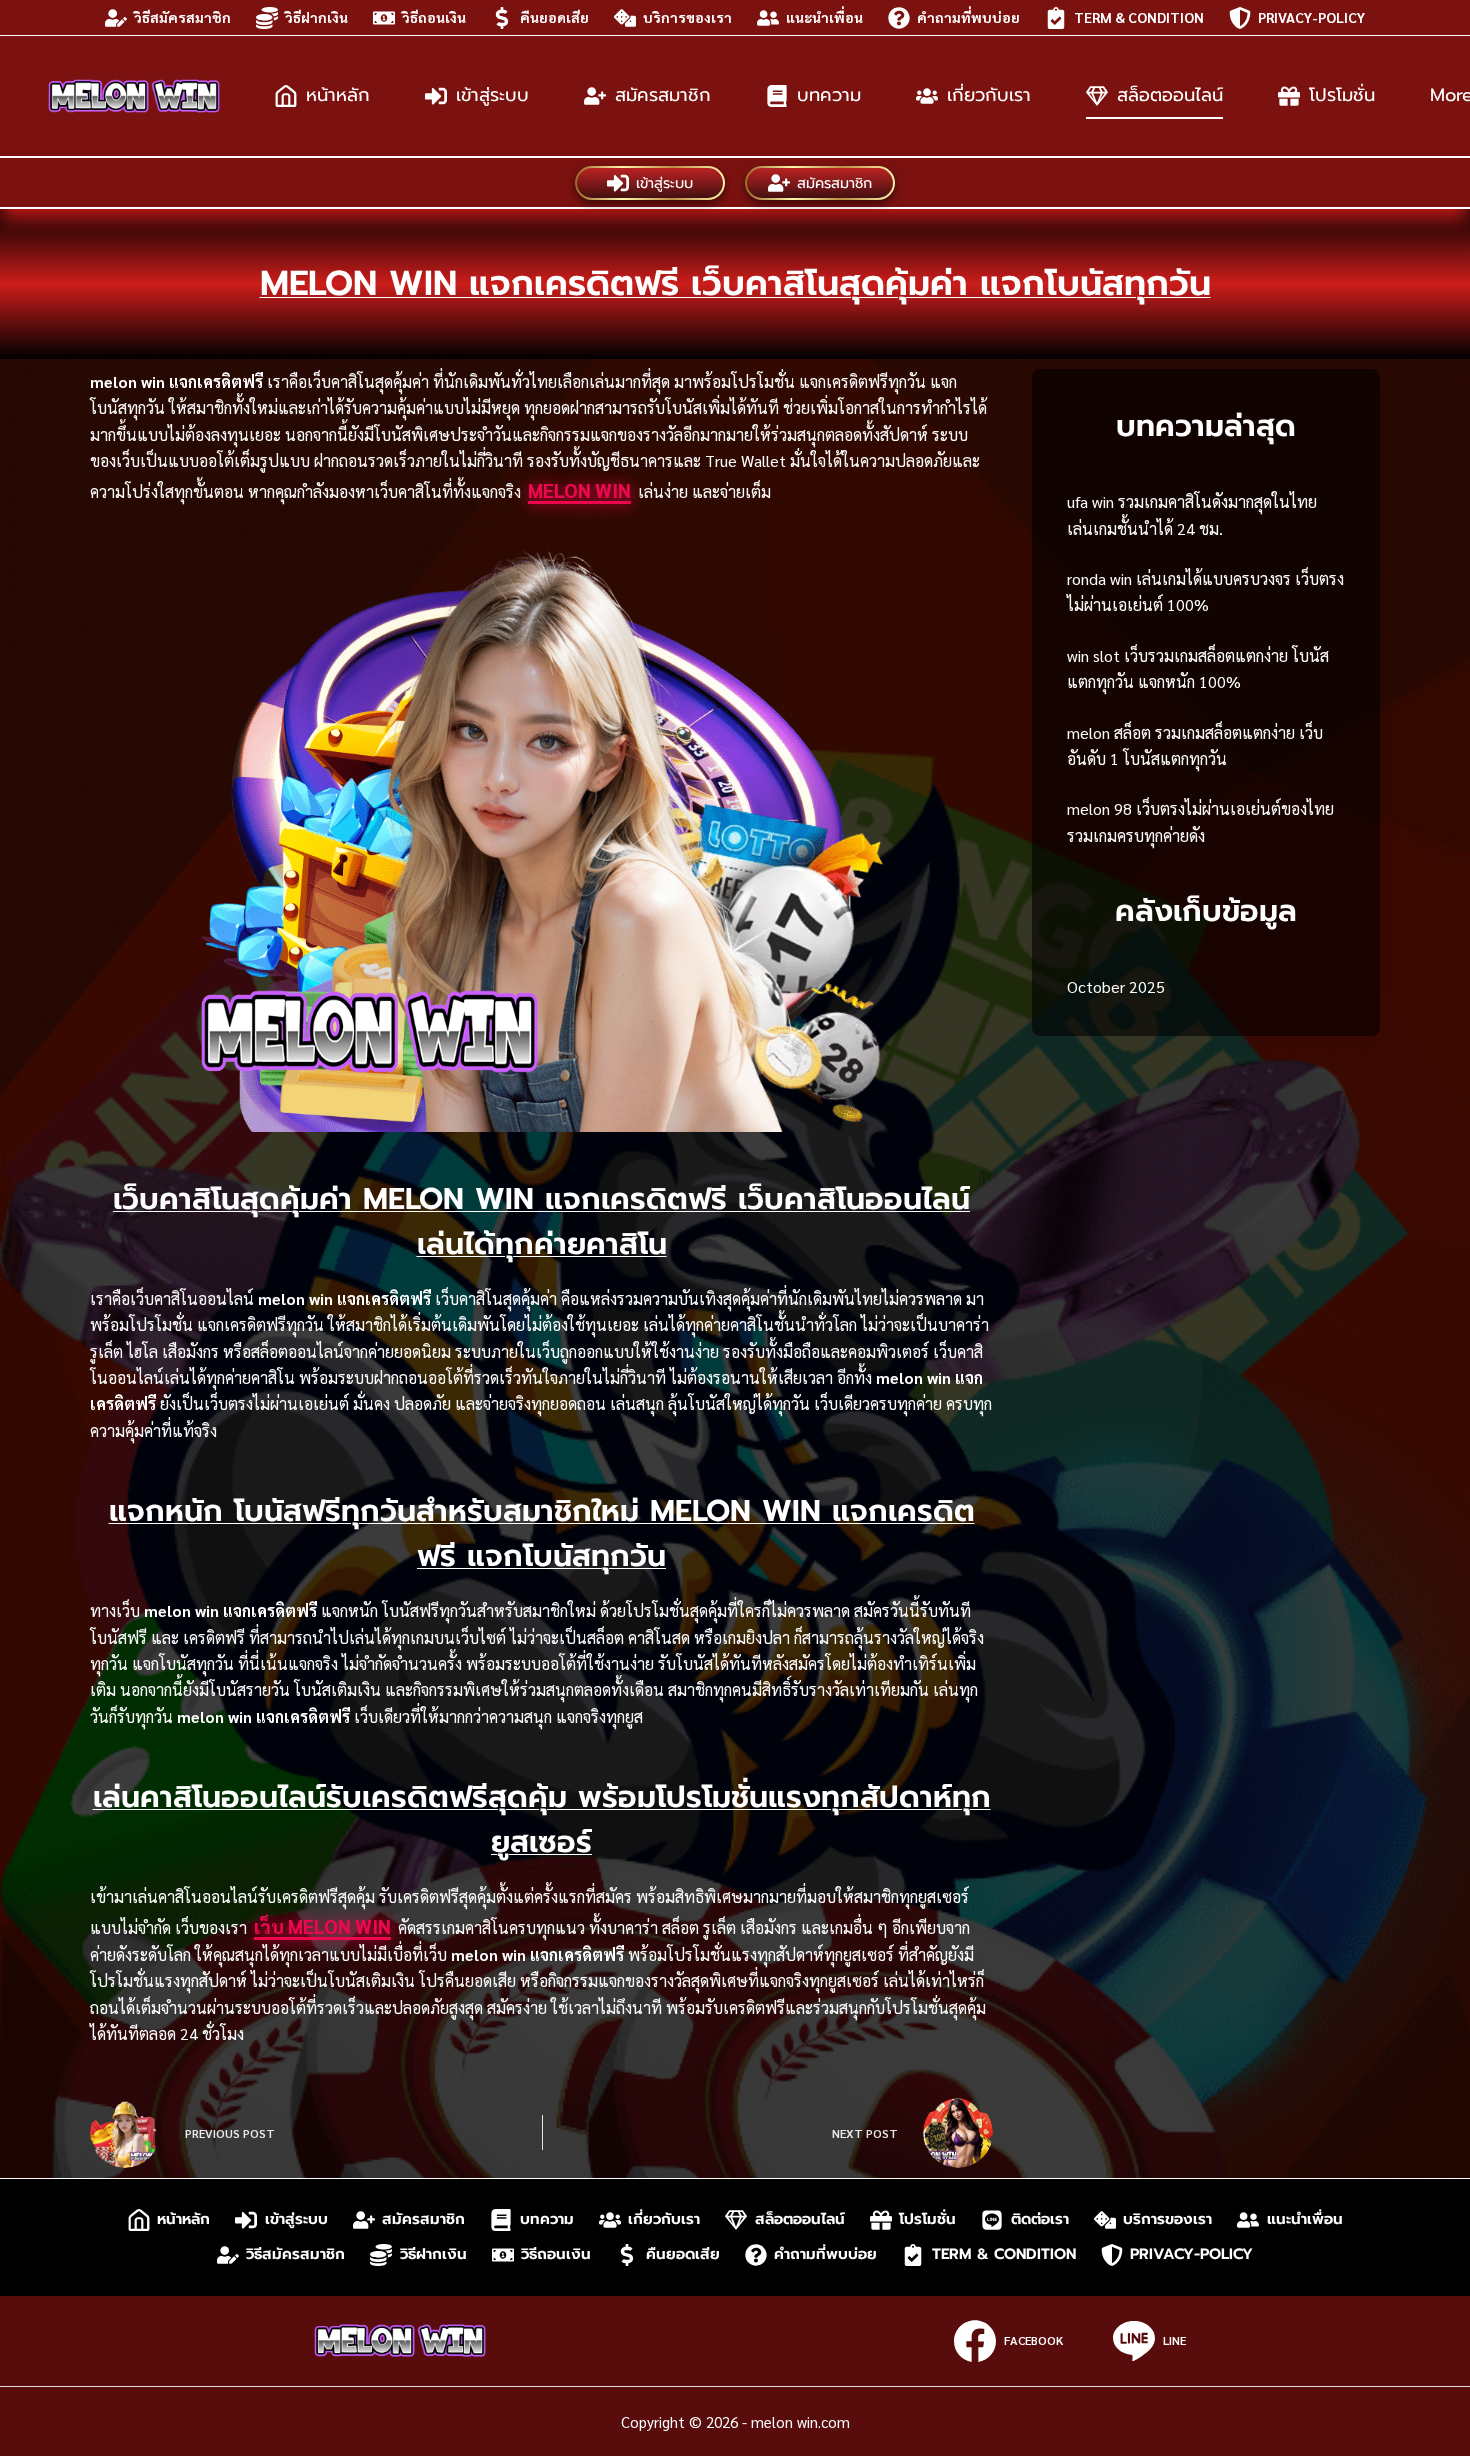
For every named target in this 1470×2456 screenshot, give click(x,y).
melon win (579, 490)
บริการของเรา (687, 17)
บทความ (829, 95)
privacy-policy (1311, 17)
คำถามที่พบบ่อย (968, 17)
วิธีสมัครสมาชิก (182, 17)
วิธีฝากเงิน (316, 17)
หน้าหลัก (338, 95)
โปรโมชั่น (1342, 95)
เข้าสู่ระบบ (492, 95)
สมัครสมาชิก (663, 95)
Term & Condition (1139, 17)
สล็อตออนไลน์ (1170, 95)
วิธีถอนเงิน (434, 17)
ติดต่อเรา (1040, 2219)
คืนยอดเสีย (554, 17)
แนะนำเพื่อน (824, 17)
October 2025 (1116, 986)
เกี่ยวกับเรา (989, 95)
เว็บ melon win (322, 1926)
